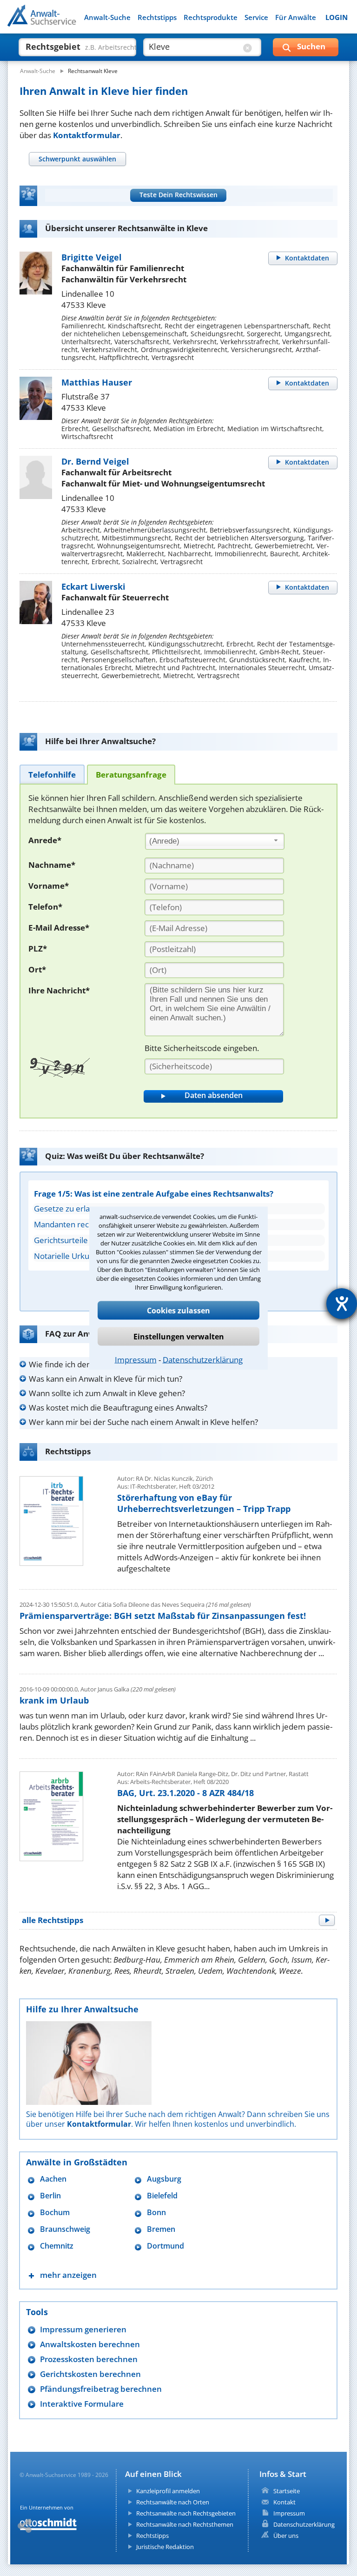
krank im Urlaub (54, 1700)
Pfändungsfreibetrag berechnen (101, 2389)
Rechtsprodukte (211, 17)
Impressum (136, 1359)
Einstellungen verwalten (179, 1336)
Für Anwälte (296, 17)
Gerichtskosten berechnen (90, 2374)
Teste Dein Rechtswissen (178, 195)
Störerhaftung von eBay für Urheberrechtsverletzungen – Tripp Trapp (204, 1503)
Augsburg (164, 2179)
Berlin (50, 2196)
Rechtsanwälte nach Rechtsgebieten (186, 2513)
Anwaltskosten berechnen (90, 2344)
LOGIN (337, 17)
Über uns (286, 2536)
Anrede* (45, 840)
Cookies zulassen (178, 1310)
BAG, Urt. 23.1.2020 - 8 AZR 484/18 (185, 1793)
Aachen (53, 2179)
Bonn (156, 2213)
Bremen (161, 2229)
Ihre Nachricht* (59, 990)
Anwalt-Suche (107, 17)
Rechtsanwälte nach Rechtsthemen (185, 2524)
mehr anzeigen (68, 2275)
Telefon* (45, 907)
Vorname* (49, 886)
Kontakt (284, 2502)
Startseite (287, 2491)
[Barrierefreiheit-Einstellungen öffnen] (342, 1304)
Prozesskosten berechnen (89, 2359)
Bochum (55, 2213)
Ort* (37, 969)
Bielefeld (162, 2196)
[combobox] (215, 841)
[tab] (77, 159)
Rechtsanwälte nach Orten (173, 2502)
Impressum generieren (83, 2329)
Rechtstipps (157, 17)
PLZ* (38, 949)
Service (256, 17)
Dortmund (165, 2246)
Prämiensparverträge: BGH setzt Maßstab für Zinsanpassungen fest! (163, 1616)
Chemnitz (57, 2246)
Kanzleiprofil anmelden (168, 2491)
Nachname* (52, 865)
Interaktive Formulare (82, 2404)
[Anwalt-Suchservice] (59, 21)
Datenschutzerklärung (203, 1359)
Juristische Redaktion (165, 2547)
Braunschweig (65, 2229)
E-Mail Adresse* (59, 928)
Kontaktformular (87, 135)
